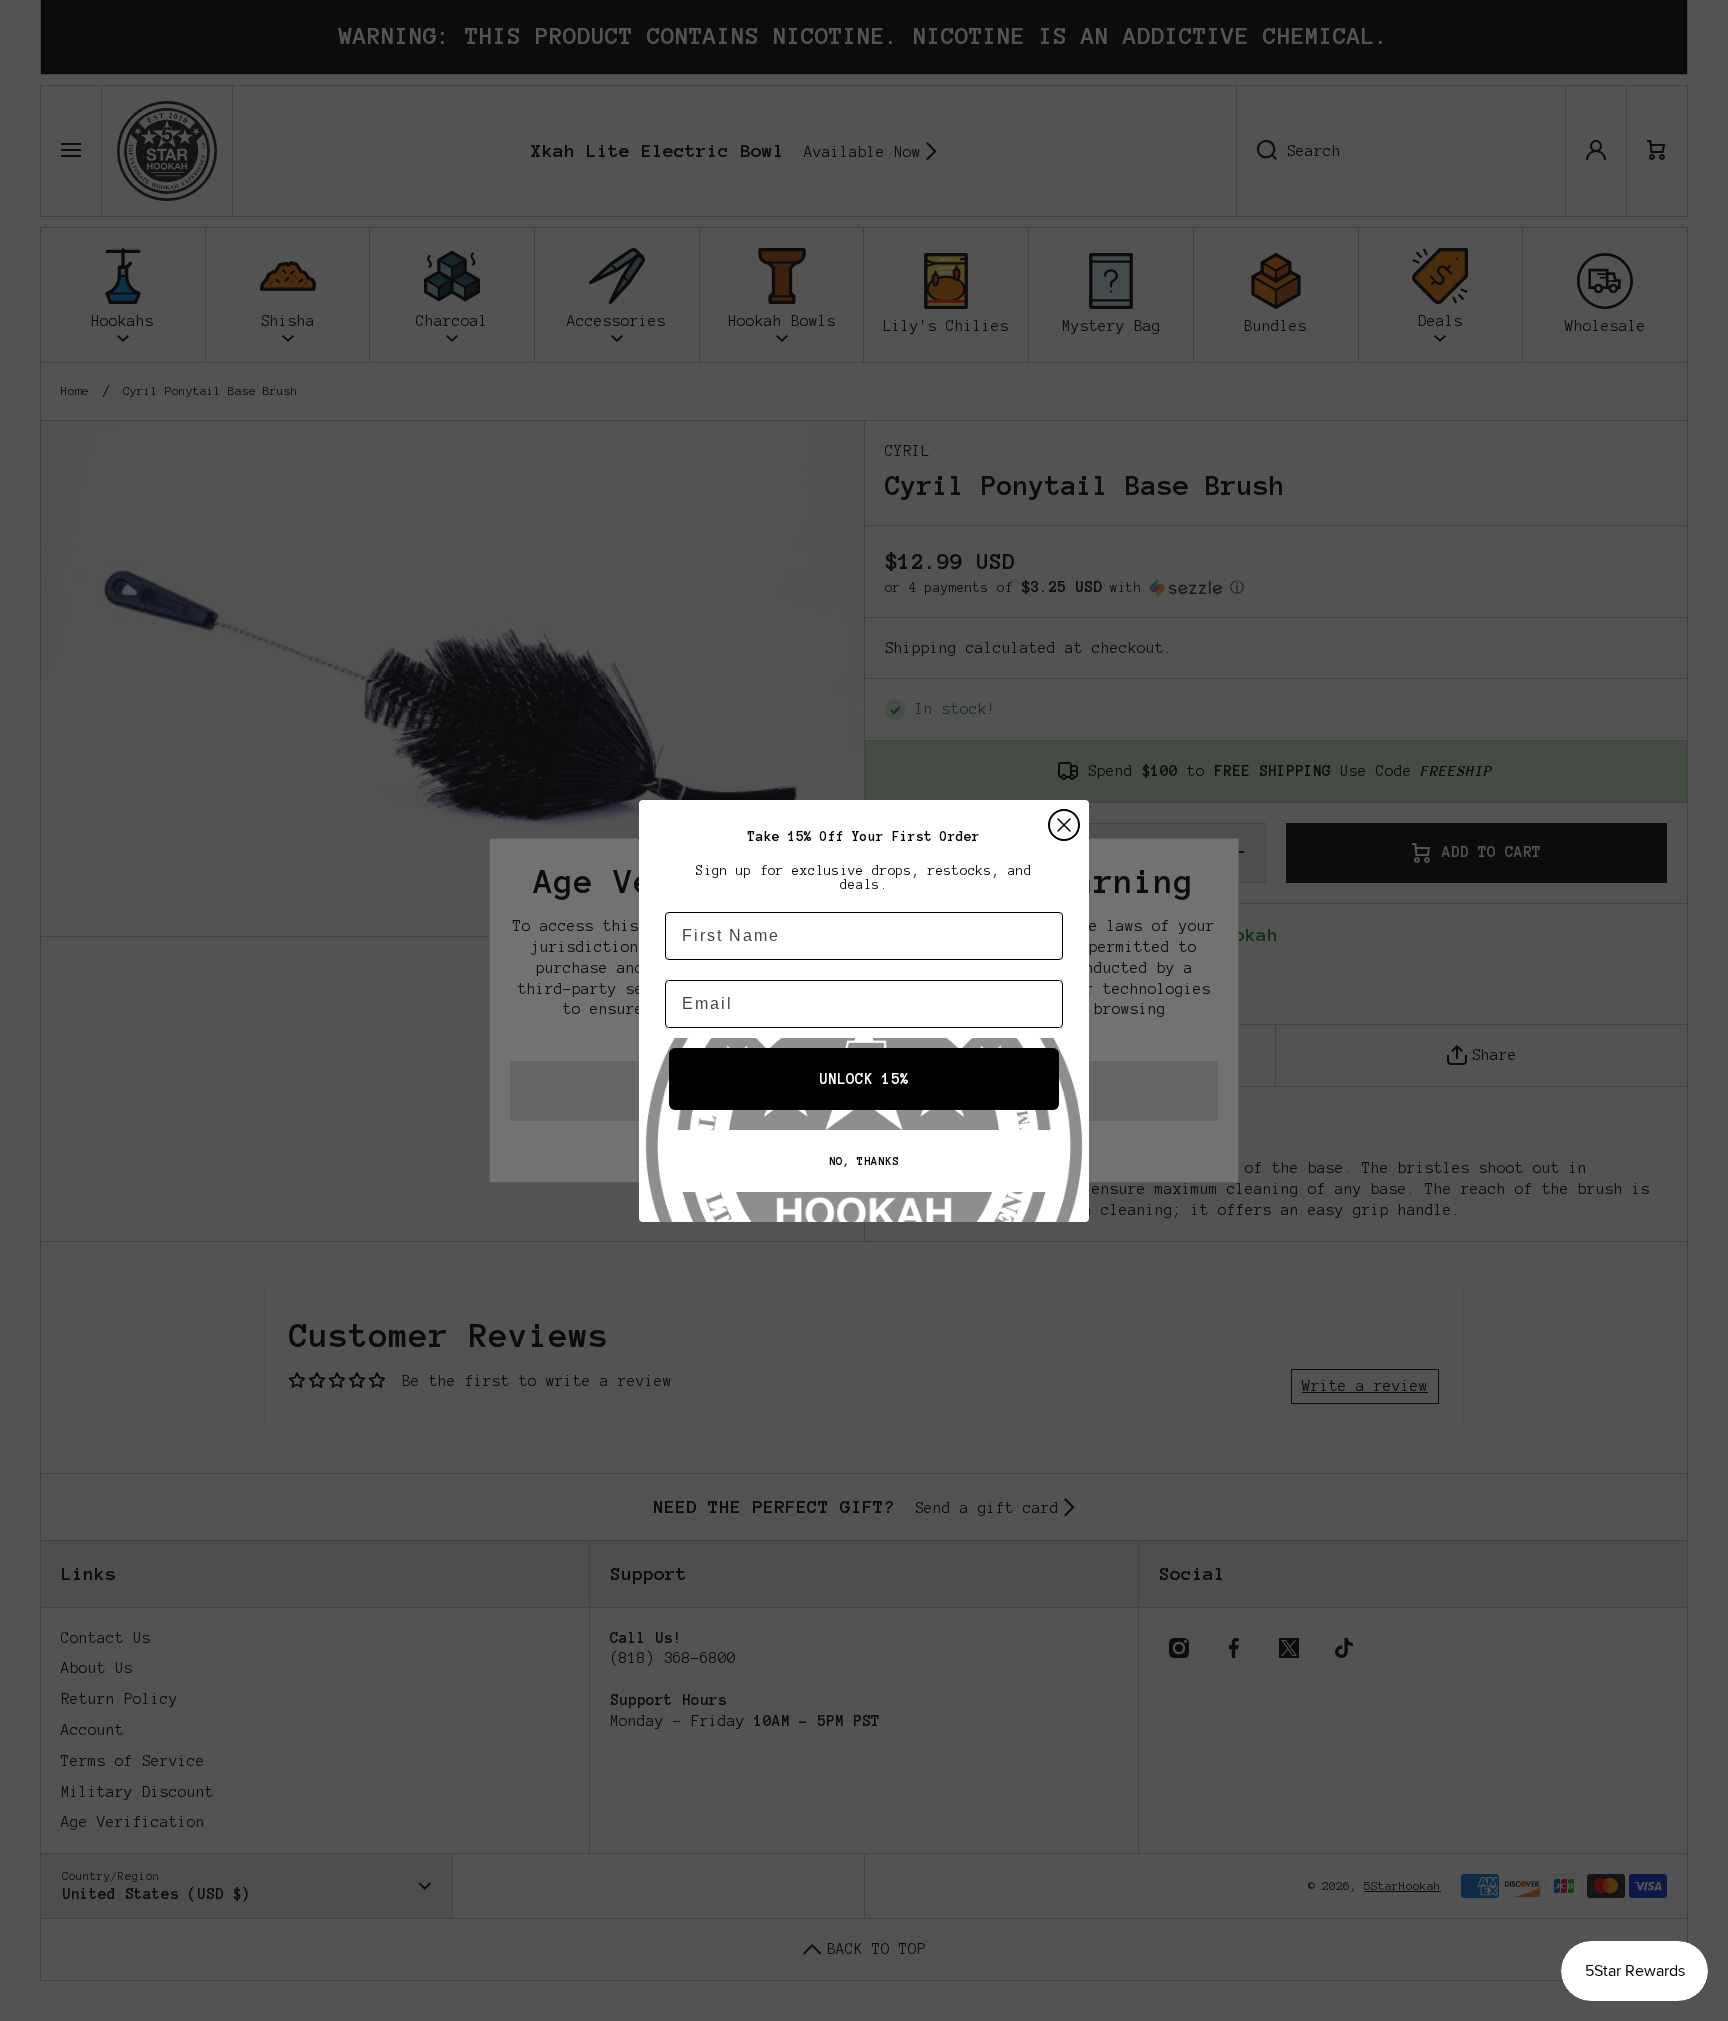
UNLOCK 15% (864, 1079)
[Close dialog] (1064, 825)
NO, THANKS (864, 1161)
